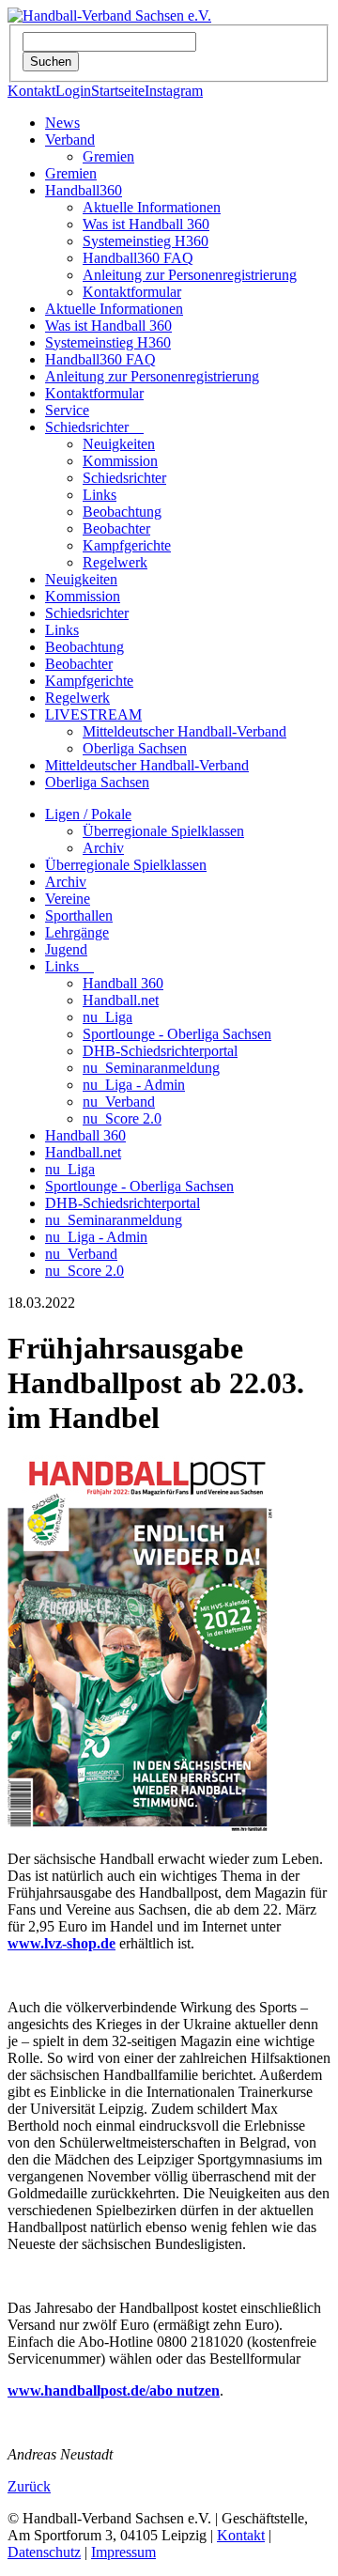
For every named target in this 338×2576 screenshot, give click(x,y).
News (62, 123)
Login (73, 91)
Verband (70, 140)
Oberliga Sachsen (135, 748)
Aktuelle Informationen (152, 207)
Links (100, 495)
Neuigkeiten (119, 444)
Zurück (29, 2486)
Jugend (66, 949)
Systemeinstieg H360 (146, 241)
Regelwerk (115, 562)
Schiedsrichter (94, 427)
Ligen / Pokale (88, 814)
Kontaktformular (132, 292)
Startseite (118, 91)
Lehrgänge (77, 932)
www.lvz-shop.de (61, 1943)
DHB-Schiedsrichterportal (160, 1051)
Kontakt (31, 91)
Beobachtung (122, 512)
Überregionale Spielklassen (163, 831)
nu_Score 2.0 (122, 1118)
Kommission (120, 461)
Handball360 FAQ (138, 258)
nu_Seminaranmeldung (151, 1068)
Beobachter (116, 528)
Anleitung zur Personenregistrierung (190, 275)
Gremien (108, 156)
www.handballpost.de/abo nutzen (114, 2390)
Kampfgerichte (127, 545)
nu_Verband (119, 1102)
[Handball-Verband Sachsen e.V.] (109, 16)
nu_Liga (108, 1017)
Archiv (103, 848)
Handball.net (121, 1000)
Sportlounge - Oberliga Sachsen (177, 1034)
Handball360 (84, 190)
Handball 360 (123, 983)
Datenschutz (44, 2552)
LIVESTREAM (93, 714)
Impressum (123, 2552)
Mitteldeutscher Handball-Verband (184, 731)
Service (67, 410)
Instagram (174, 91)
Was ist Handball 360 (146, 224)
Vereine (68, 899)
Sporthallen (79, 916)
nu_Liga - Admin (134, 1085)
